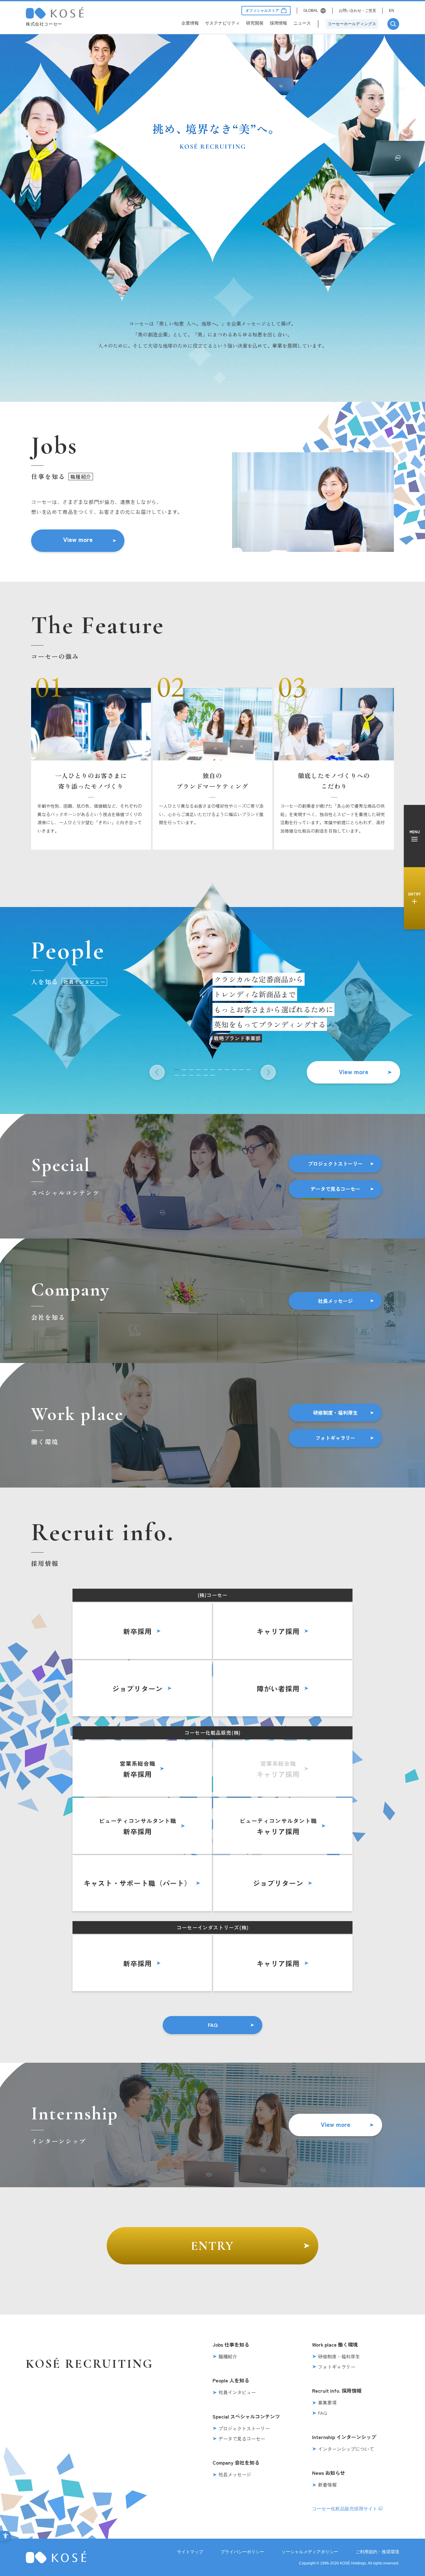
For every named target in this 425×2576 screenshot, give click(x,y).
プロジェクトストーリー (335, 1163)
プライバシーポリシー (242, 2552)
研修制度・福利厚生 (335, 1413)
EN (392, 11)
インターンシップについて (346, 2449)
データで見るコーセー (335, 1189)
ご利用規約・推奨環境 (377, 2552)
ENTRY (213, 2246)
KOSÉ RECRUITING (89, 2364)
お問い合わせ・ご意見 (357, 11)
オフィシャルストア (262, 11)
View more (78, 539)
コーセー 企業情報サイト (55, 13)
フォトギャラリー (335, 1438)
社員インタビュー (237, 2392)
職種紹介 (228, 2356)
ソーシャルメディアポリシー (310, 2552)
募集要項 (327, 2402)
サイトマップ (190, 2552)
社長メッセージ (335, 1301)
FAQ (213, 2025)
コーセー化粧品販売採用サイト (345, 2509)
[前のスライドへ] (157, 1072)
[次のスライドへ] (268, 1072)
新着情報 (327, 2485)
